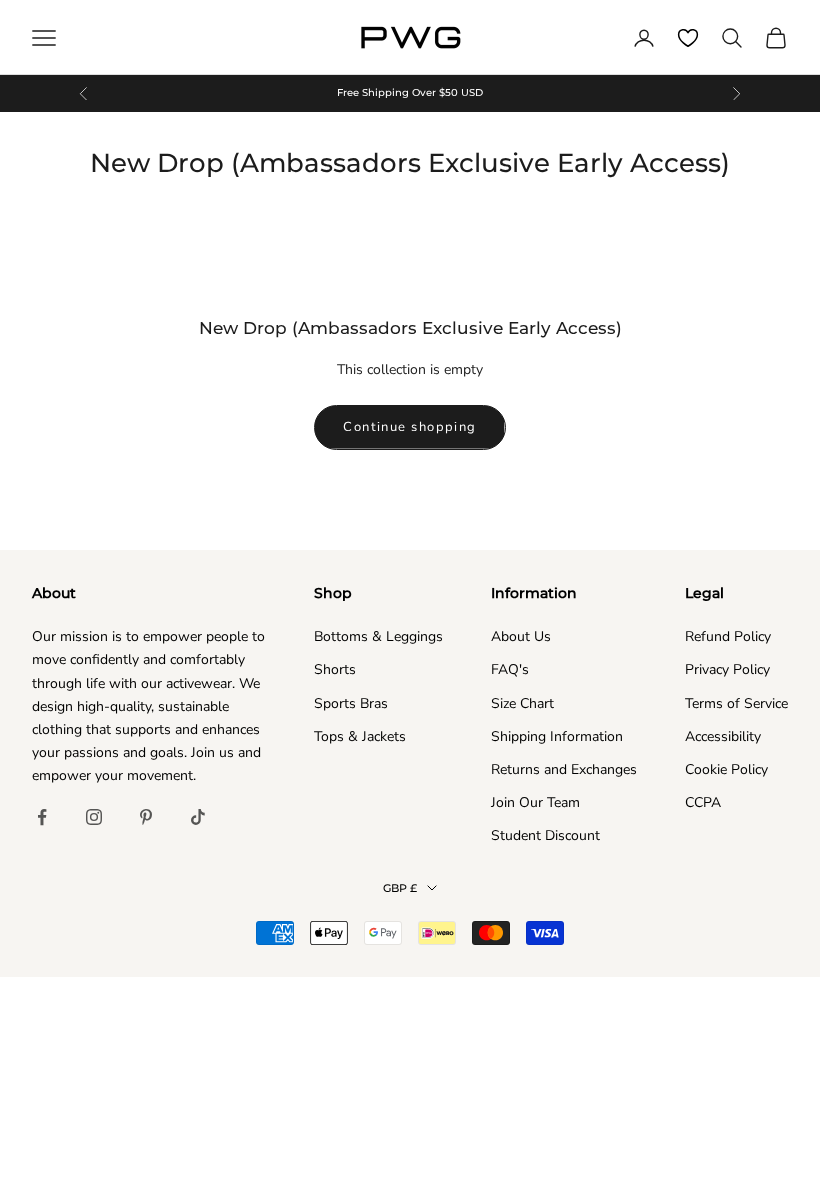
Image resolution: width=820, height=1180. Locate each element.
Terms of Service (736, 703)
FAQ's (510, 669)
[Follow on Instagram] (94, 817)
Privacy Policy (727, 669)
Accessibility (723, 736)
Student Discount (545, 835)
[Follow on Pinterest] (146, 817)
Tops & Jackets (360, 736)
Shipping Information (557, 736)
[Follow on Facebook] (42, 817)
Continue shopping (409, 427)
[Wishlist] (688, 38)
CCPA (703, 802)
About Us (521, 636)
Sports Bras (351, 703)
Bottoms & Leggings (378, 636)
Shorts (335, 669)
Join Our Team (535, 802)
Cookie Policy (726, 769)
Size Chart (522, 703)
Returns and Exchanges (564, 769)
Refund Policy (728, 636)
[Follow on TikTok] (198, 817)
